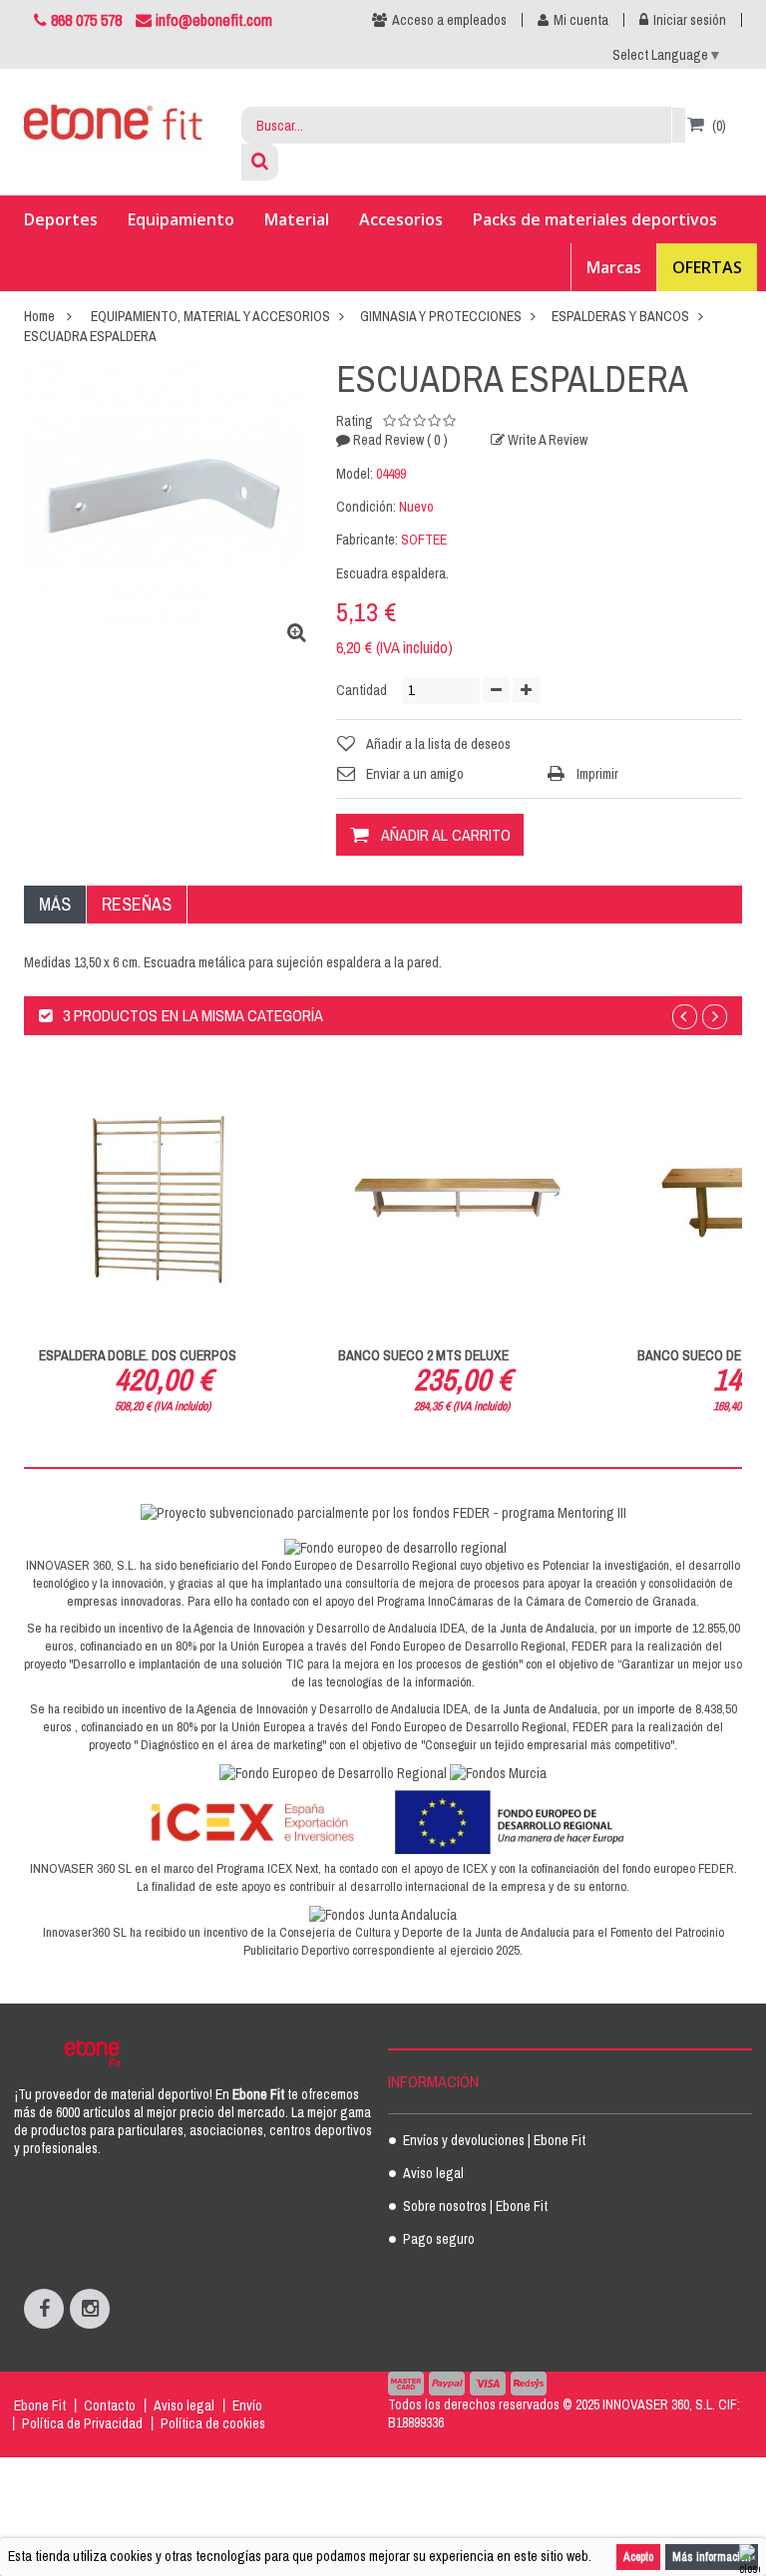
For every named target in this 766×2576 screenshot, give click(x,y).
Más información (712, 2557)
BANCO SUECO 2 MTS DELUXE (423, 1355)
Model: (355, 474)
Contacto (110, 2405)
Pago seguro (439, 2240)
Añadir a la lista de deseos (438, 744)
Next (715, 1017)
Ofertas (707, 267)
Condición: (366, 507)
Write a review (546, 440)
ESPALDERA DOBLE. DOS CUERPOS (138, 1355)
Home (39, 316)
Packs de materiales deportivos (595, 219)
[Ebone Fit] (114, 127)
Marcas (614, 267)
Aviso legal (433, 2174)
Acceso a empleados (449, 20)
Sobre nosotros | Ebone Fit (475, 2207)
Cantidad (362, 690)
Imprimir (597, 774)
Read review (399, 440)
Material (297, 219)
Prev (685, 1017)
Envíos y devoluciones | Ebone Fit (494, 2141)
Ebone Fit (40, 2405)
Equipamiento (181, 219)
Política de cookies (213, 2423)
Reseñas (137, 904)
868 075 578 (86, 20)
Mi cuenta (581, 20)
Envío (247, 2405)
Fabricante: (367, 540)
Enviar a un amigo (415, 774)
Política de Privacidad (82, 2423)
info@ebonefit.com (212, 20)
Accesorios (401, 219)
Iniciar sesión (690, 20)
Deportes (61, 219)
